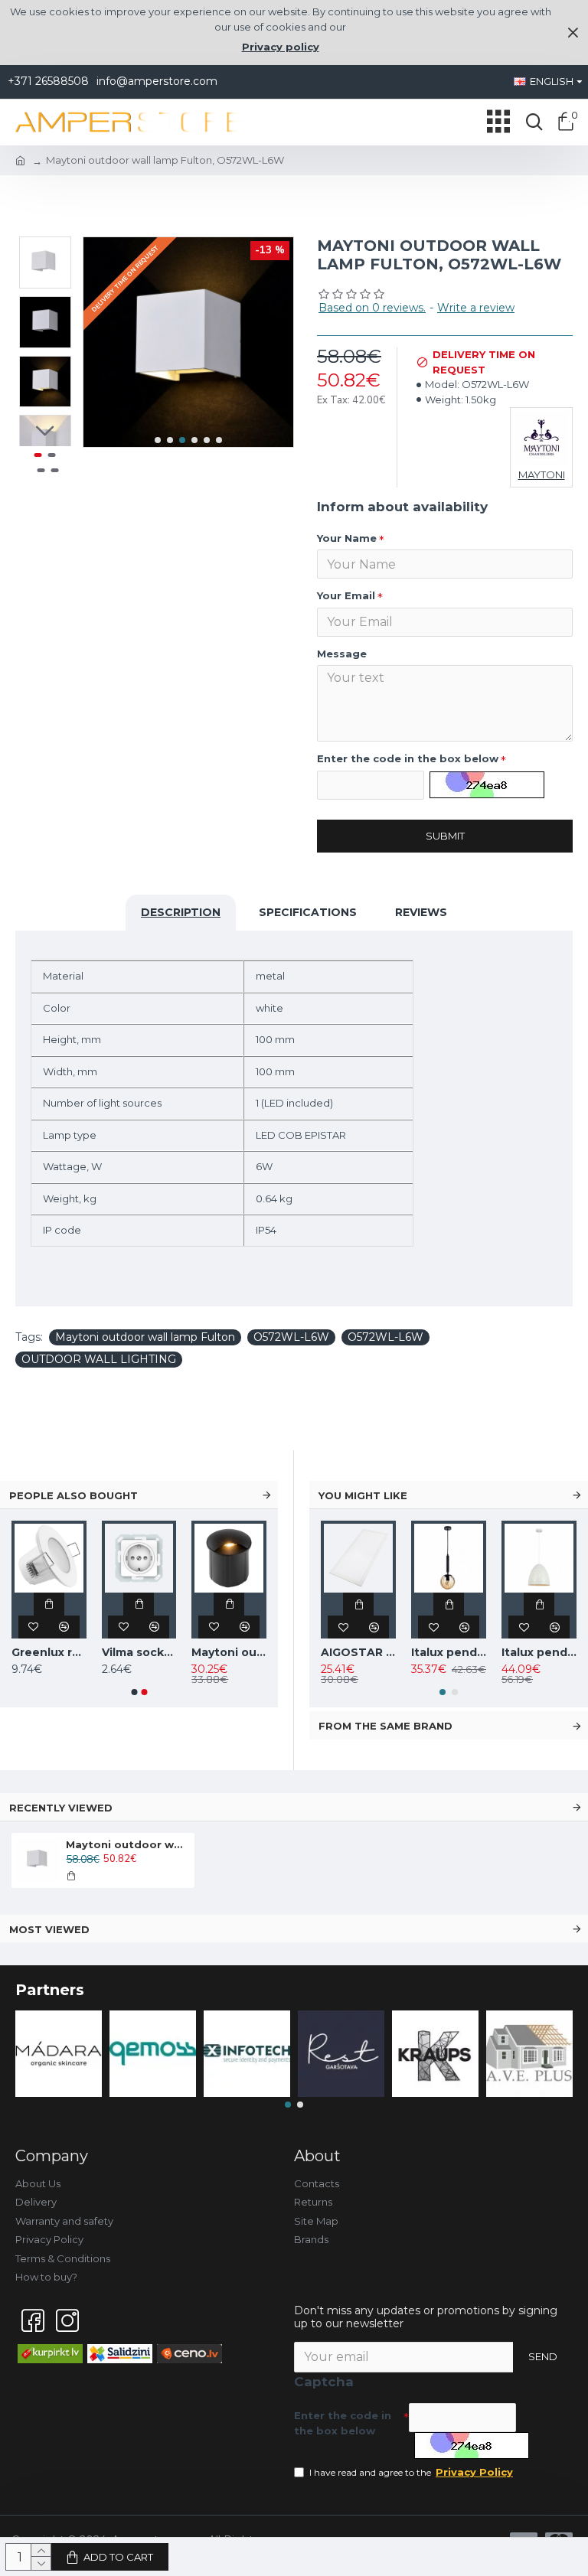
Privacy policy (281, 47)
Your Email (346, 595)
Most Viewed (49, 1929)
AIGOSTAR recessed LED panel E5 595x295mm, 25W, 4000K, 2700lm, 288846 (358, 1652)
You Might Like (363, 1495)
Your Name (347, 538)
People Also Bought (73, 1495)
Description (181, 912)
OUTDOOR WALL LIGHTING (99, 1359)
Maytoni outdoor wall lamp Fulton (145, 1337)
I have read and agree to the (411, 2472)
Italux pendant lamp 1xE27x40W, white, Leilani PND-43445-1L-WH (539, 1652)
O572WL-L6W (291, 1337)
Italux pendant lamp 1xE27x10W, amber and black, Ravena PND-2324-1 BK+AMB (449, 1652)
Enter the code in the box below (408, 758)
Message (342, 654)
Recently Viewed (61, 1808)
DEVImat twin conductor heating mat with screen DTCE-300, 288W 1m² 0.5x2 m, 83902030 (186, 1652)
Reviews (421, 912)
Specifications (308, 912)
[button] (158, 440)
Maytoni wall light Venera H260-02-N (96, 1652)
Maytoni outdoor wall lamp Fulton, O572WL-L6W (127, 1844)
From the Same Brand (385, 1726)
